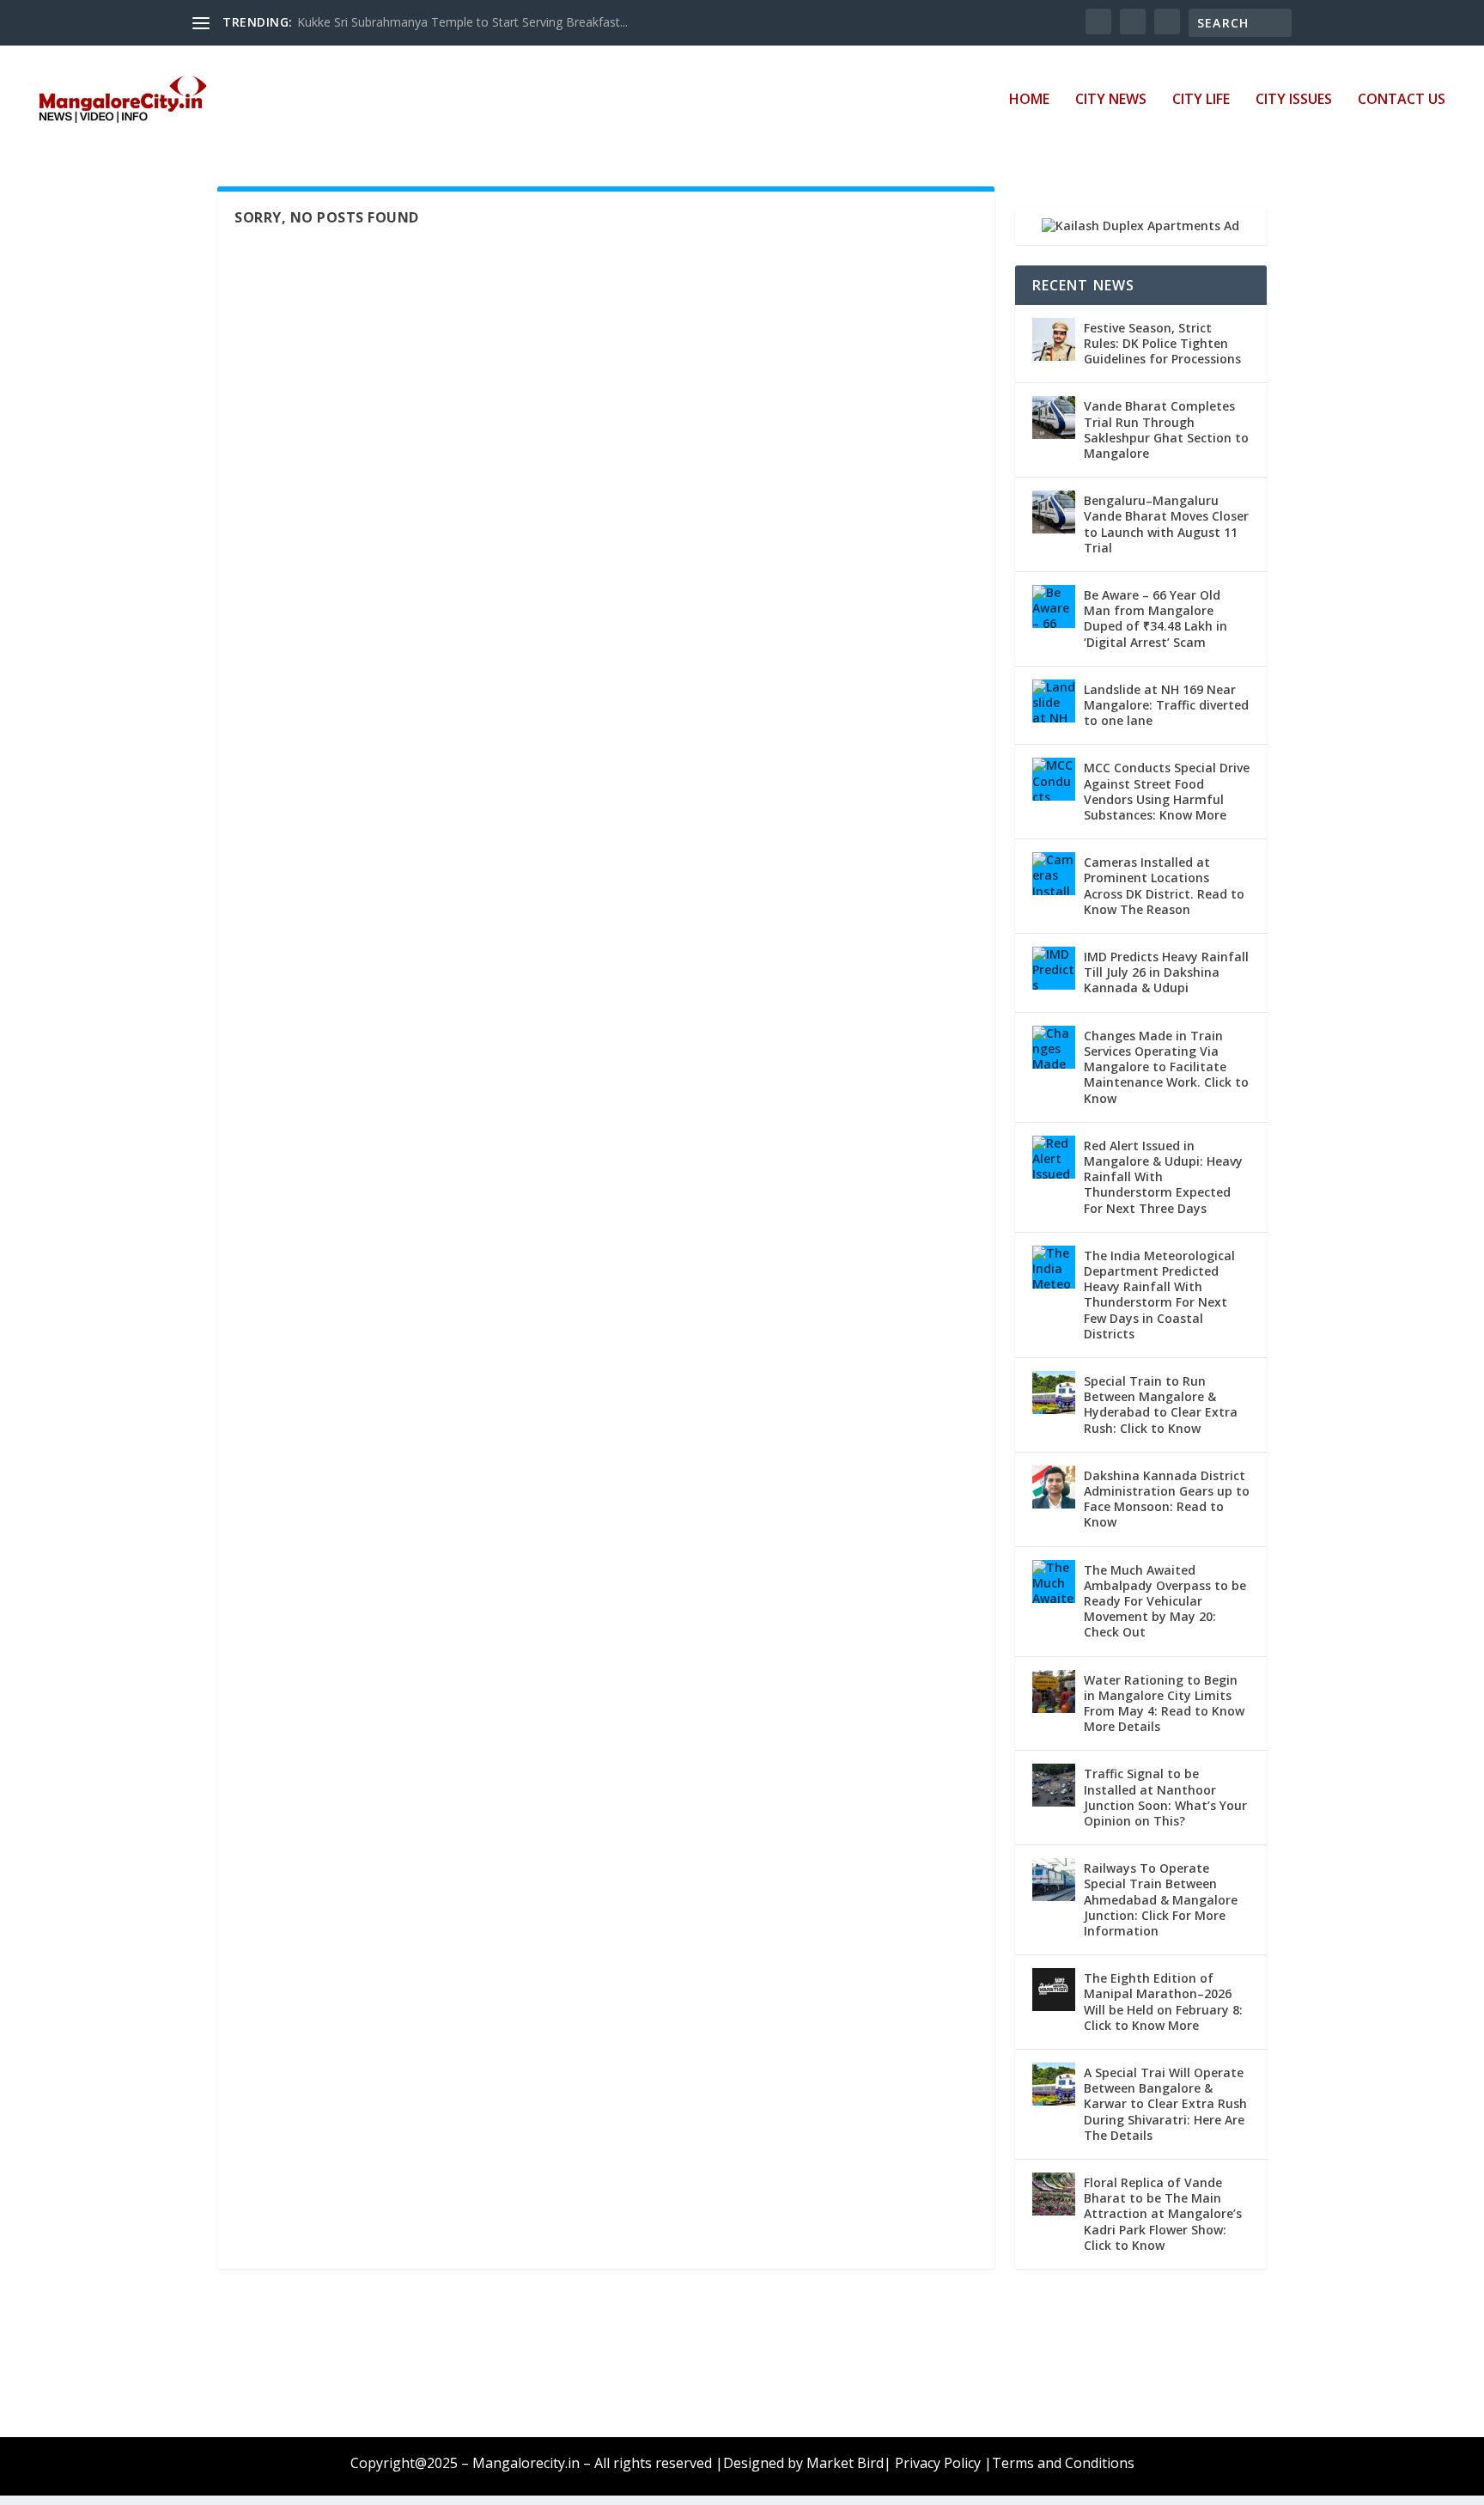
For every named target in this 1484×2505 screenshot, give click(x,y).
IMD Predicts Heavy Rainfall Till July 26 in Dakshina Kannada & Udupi (1166, 972)
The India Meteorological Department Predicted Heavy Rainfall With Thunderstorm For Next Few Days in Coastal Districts (1159, 1295)
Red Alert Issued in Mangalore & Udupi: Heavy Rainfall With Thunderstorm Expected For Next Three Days (1163, 1177)
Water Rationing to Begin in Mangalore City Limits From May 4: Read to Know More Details (1164, 1704)
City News (1111, 100)
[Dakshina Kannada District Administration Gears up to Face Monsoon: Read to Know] (1054, 1487)
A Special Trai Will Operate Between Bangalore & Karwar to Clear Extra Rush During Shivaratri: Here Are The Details (1165, 2104)
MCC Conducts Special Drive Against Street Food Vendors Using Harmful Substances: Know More (1167, 791)
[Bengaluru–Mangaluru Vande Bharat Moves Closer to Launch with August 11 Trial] (1054, 512)
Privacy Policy (938, 2463)
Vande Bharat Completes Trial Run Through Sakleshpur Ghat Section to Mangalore (1166, 430)
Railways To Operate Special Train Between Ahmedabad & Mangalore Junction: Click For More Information (1161, 1899)
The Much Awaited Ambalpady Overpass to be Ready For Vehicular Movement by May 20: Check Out (1165, 1601)
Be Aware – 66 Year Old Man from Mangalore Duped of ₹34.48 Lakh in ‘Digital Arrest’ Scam (1156, 619)
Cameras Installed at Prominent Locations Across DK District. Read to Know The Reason (1164, 886)
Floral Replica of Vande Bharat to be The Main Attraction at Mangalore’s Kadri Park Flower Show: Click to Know (1163, 2214)
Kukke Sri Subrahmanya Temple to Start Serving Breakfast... (462, 22)
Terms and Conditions (1063, 2463)
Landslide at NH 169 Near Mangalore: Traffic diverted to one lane (1166, 705)
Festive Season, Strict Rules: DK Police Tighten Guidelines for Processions (1162, 343)
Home (1029, 100)
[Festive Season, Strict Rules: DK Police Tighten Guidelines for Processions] (1054, 339)
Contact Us (1402, 100)
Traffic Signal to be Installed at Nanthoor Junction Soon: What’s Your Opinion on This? (1165, 1797)
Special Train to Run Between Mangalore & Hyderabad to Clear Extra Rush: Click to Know (1161, 1405)
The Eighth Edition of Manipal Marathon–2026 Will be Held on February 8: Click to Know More (1163, 2002)
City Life (1201, 100)
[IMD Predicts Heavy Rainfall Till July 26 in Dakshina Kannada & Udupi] (1054, 968)
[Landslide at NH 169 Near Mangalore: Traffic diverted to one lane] (1054, 701)
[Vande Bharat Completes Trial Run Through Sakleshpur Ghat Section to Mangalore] (1054, 417)
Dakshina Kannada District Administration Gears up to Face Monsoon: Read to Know (1167, 1499)
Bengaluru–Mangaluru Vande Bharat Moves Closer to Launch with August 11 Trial (1166, 524)
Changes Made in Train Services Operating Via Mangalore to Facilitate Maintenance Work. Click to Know (1166, 1067)
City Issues (1294, 100)
